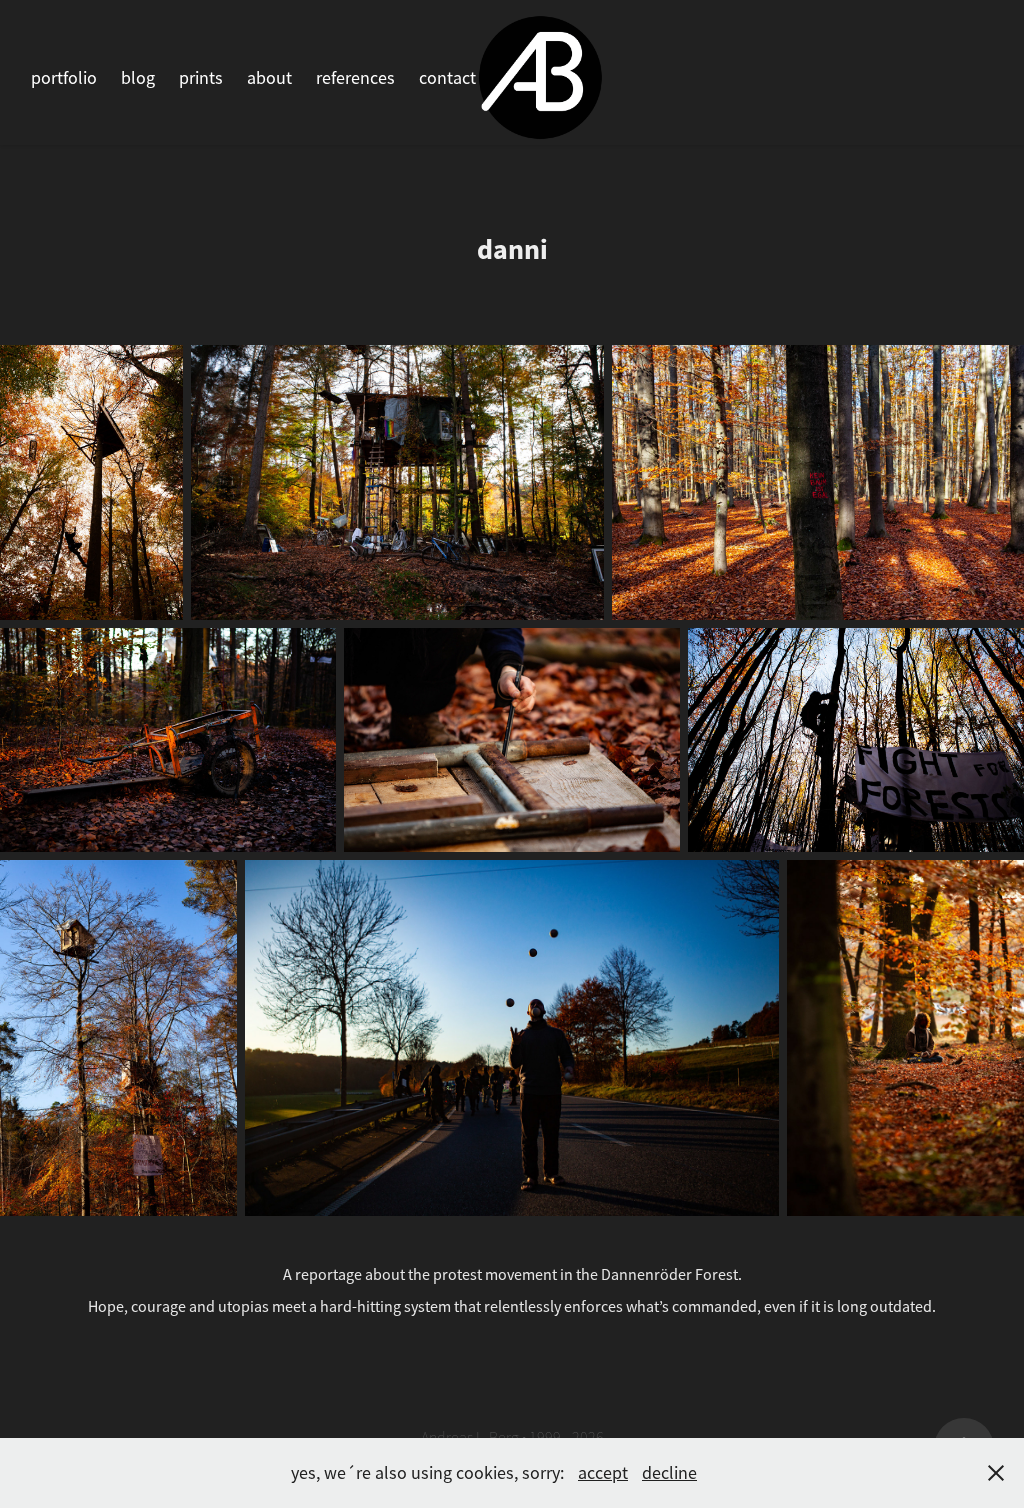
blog (138, 78)
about (269, 78)
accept (603, 1473)
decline (669, 1473)
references (355, 78)
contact (447, 78)
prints (201, 78)
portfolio (64, 78)
